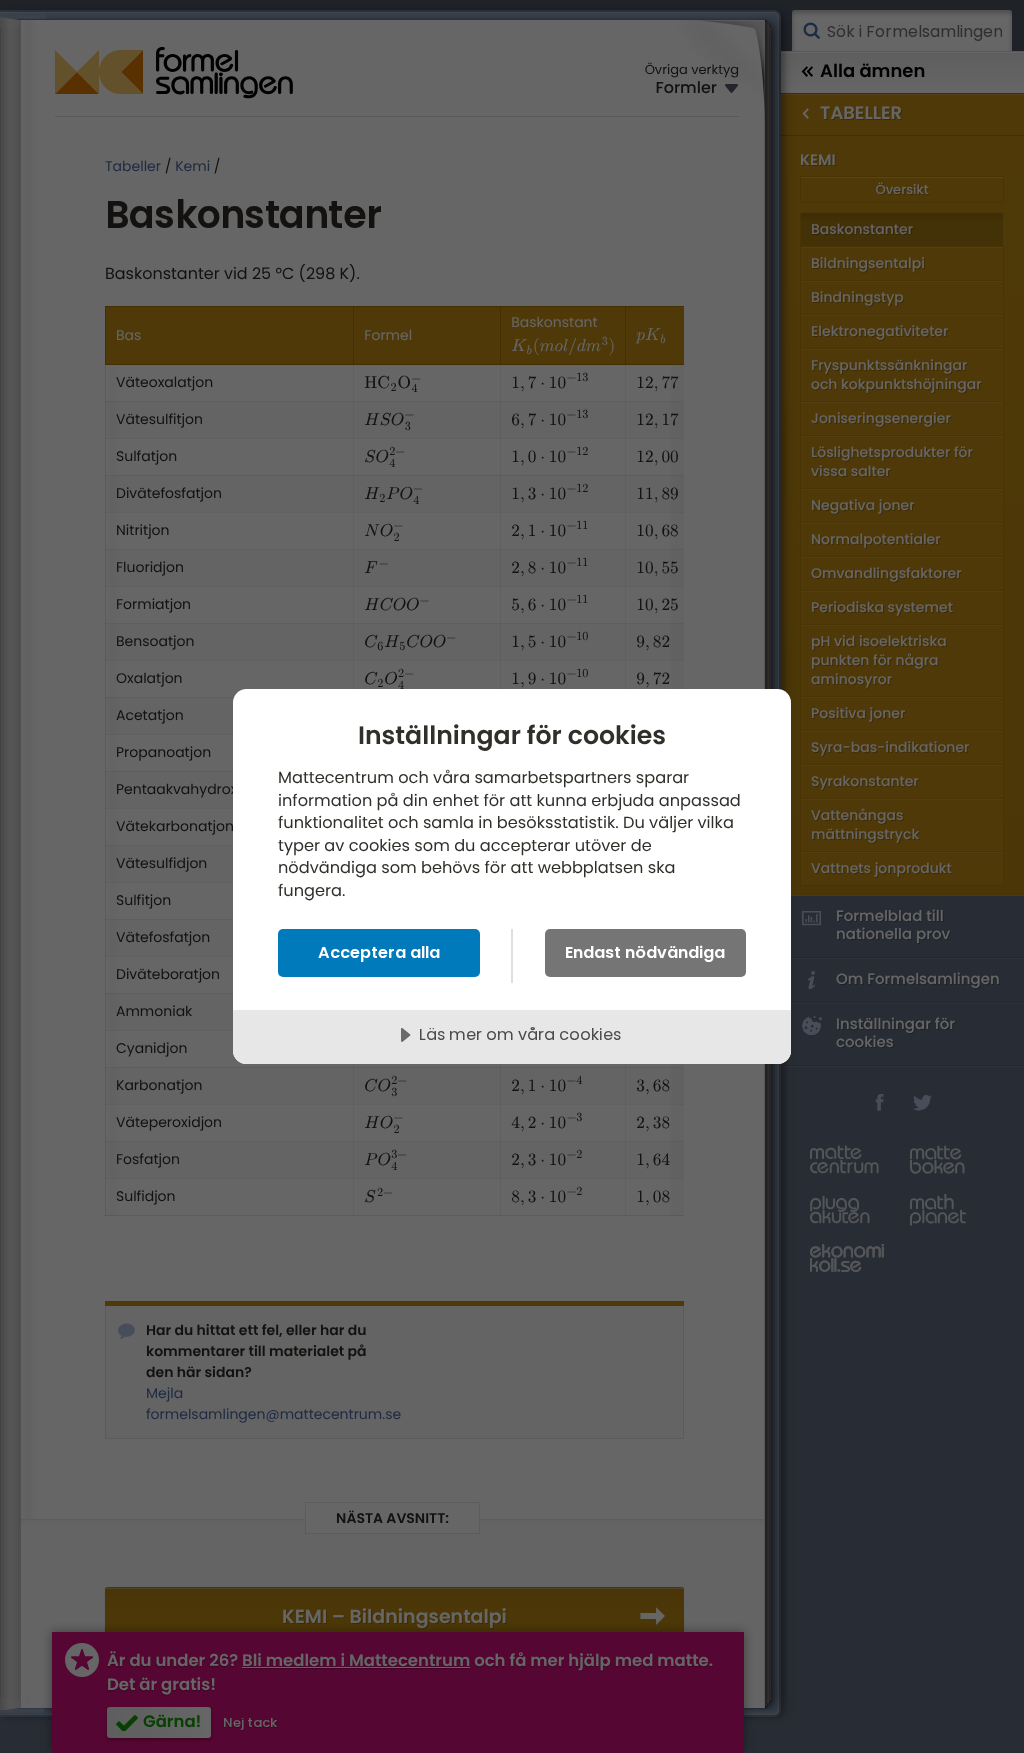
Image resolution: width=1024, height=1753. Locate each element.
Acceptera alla (379, 952)
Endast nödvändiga (645, 952)
